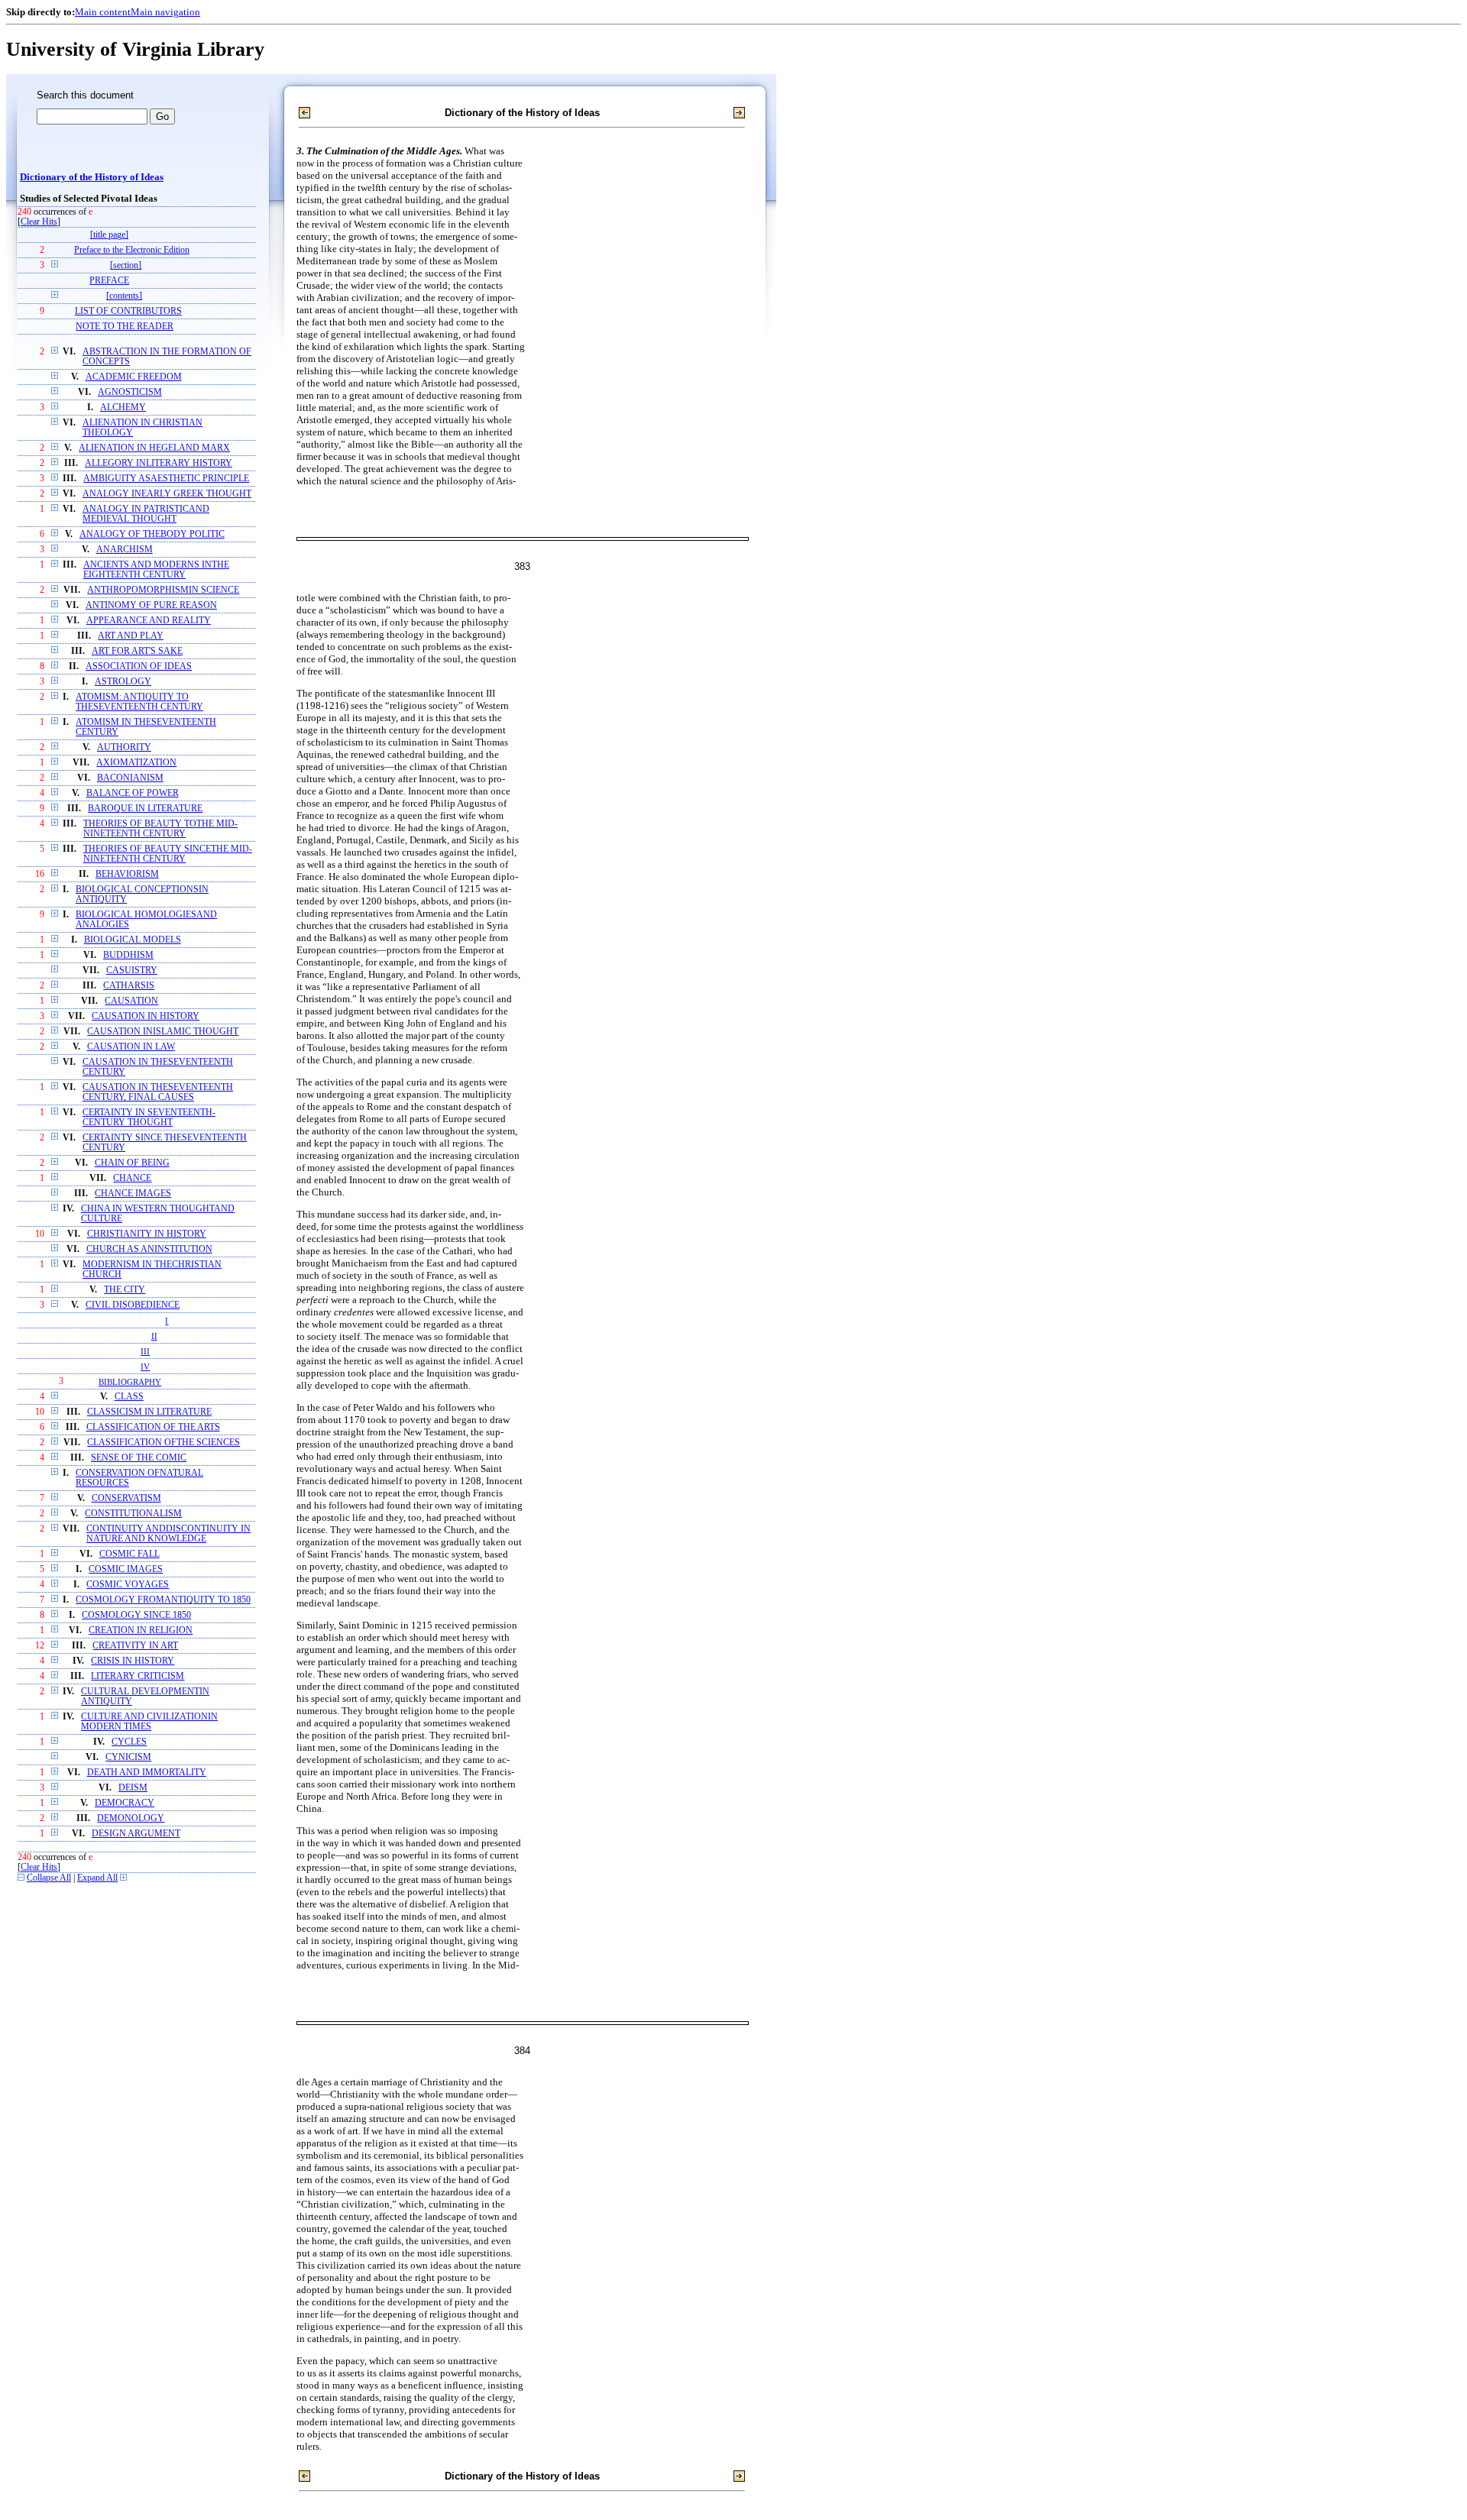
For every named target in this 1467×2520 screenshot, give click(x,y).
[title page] (109, 235)
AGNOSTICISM (130, 392)
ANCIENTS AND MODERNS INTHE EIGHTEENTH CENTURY (156, 570)
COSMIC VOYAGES (128, 1585)
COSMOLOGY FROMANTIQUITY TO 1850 (163, 1600)
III (145, 1351)
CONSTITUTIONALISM (133, 1514)
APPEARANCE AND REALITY (149, 621)
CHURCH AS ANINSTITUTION (149, 1249)
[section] (126, 265)
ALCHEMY (123, 408)
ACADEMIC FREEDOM (134, 377)
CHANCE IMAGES (133, 1194)
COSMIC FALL (130, 1554)
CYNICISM (128, 1757)
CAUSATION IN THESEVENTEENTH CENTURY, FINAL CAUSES (158, 1092)
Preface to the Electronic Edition (132, 250)
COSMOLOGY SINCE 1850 (136, 1615)
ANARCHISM (125, 550)
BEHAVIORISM (127, 874)
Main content (103, 12)
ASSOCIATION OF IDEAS (139, 666)
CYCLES (129, 1742)
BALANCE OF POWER (133, 793)
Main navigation (165, 12)
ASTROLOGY (123, 682)
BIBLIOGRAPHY (130, 1382)
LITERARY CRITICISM (138, 1676)
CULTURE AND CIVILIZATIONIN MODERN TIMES (149, 1722)
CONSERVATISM (126, 1498)
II (154, 1336)
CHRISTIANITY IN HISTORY (147, 1234)
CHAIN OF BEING (132, 1163)
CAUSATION (131, 1001)
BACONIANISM (130, 778)
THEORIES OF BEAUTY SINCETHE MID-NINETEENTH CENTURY (168, 854)
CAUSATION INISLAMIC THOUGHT (163, 1032)
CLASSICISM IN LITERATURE (149, 1412)
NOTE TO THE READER (125, 327)
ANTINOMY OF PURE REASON (151, 605)
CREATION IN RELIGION (141, 1630)
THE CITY (125, 1290)
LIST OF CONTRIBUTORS (128, 311)
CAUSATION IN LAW (131, 1047)
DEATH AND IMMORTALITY (147, 1773)
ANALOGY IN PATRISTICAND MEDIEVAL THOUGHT (146, 514)
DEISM (133, 1788)
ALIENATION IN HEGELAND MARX (154, 448)
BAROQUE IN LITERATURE (145, 809)
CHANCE (132, 1178)
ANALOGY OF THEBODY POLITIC (152, 534)
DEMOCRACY (125, 1803)
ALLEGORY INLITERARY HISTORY (159, 463)
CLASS (129, 1397)
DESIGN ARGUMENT (136, 1834)
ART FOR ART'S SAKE (137, 651)
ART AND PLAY (131, 636)
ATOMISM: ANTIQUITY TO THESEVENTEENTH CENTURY (139, 702)
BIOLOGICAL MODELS (133, 940)
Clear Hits (39, 222)
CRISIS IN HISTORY (133, 1661)
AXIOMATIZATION (136, 763)
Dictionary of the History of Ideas (92, 177)
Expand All (97, 1878)
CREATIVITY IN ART (135, 1646)
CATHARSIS (129, 986)
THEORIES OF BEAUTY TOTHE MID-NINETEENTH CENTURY (160, 829)
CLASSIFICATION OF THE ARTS (153, 1427)
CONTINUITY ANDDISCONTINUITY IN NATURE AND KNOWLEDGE (168, 1534)
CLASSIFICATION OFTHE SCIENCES (164, 1443)
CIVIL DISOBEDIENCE (133, 1305)
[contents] (124, 296)
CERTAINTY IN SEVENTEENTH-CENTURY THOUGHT (149, 1118)
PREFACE (109, 281)
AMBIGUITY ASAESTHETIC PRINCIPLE (166, 479)
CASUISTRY (132, 970)
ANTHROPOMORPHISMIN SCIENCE (163, 590)
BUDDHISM (128, 955)
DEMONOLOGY (131, 1818)
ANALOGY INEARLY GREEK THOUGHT (167, 494)
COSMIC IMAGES (126, 1569)
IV (145, 1367)
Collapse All (49, 1878)
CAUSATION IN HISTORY (146, 1016)
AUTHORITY (124, 747)
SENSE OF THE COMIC (139, 1458)
